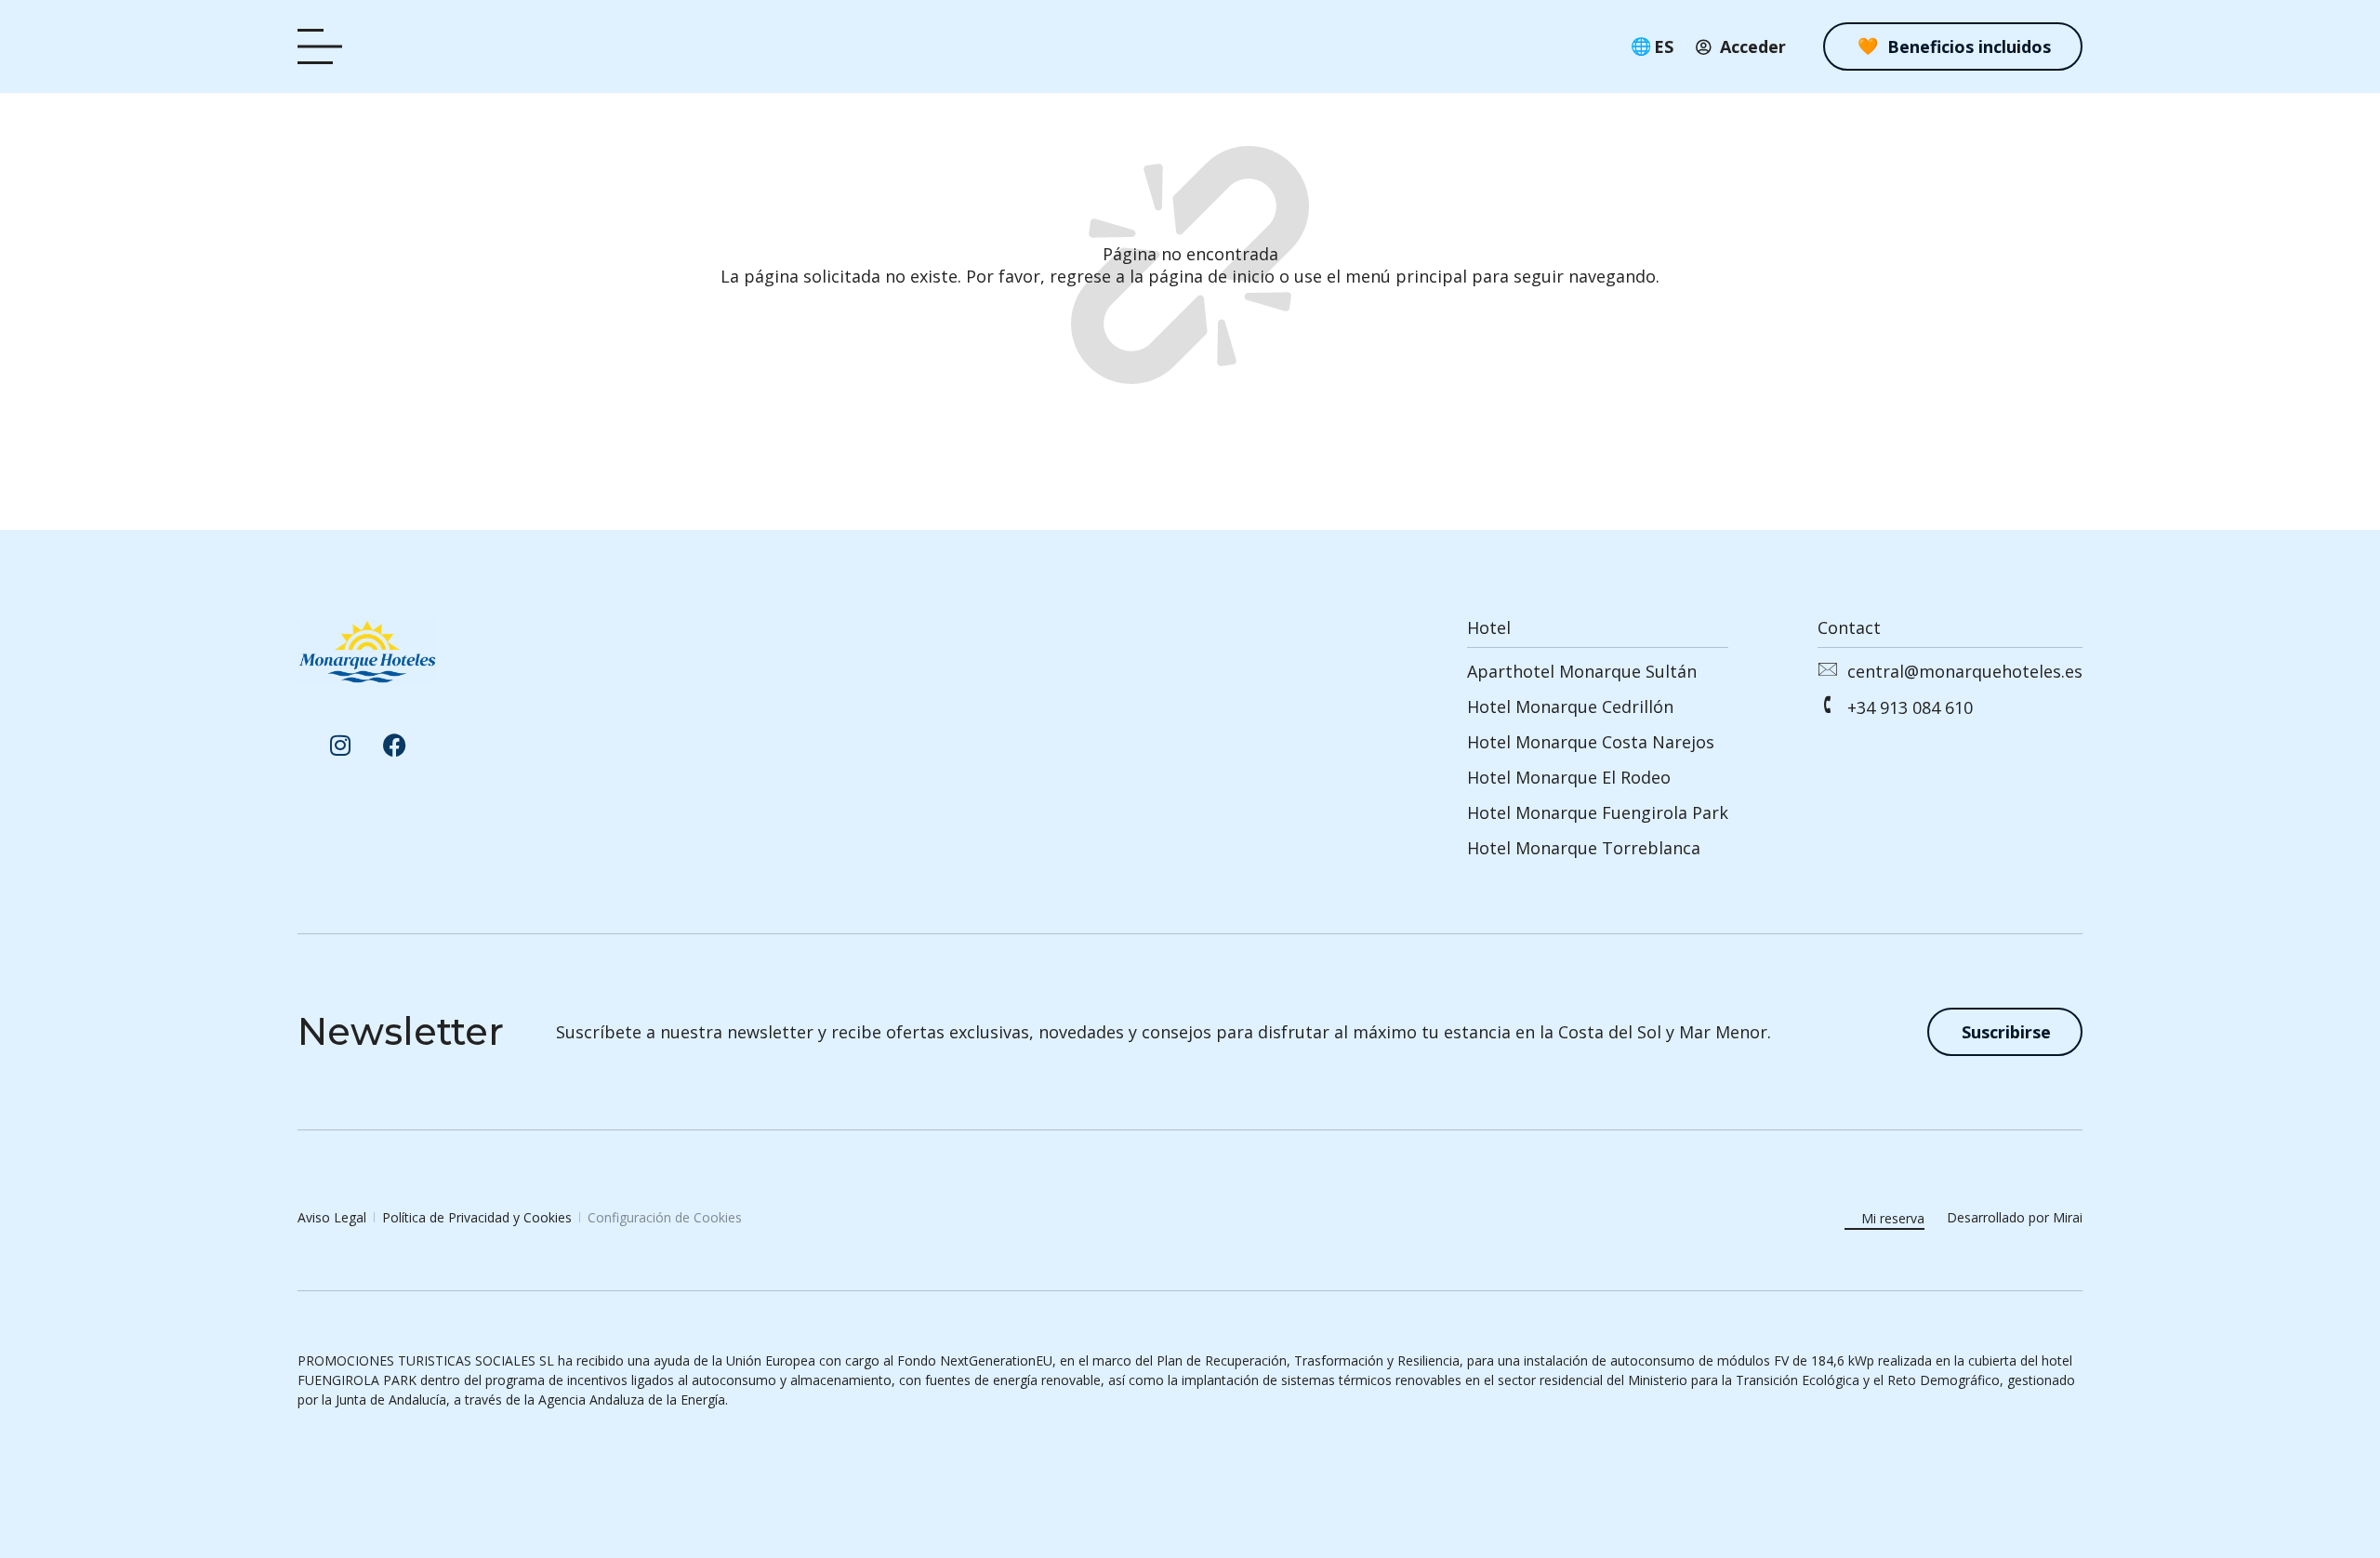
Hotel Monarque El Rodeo (1569, 777)
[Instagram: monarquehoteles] (340, 745)
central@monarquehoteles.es (1965, 671)
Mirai (2068, 1217)
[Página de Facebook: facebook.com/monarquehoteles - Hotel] (394, 745)
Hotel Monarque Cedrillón (1570, 706)
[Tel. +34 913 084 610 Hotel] (1827, 705)
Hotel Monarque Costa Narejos (1591, 742)
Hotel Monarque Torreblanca (1584, 848)
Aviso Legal (332, 1217)
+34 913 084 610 (1910, 707)
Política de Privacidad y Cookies (477, 1217)
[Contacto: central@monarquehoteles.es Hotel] (1827, 668)
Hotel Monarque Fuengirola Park (1598, 812)
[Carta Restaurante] (325, 47)
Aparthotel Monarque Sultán (1582, 671)
